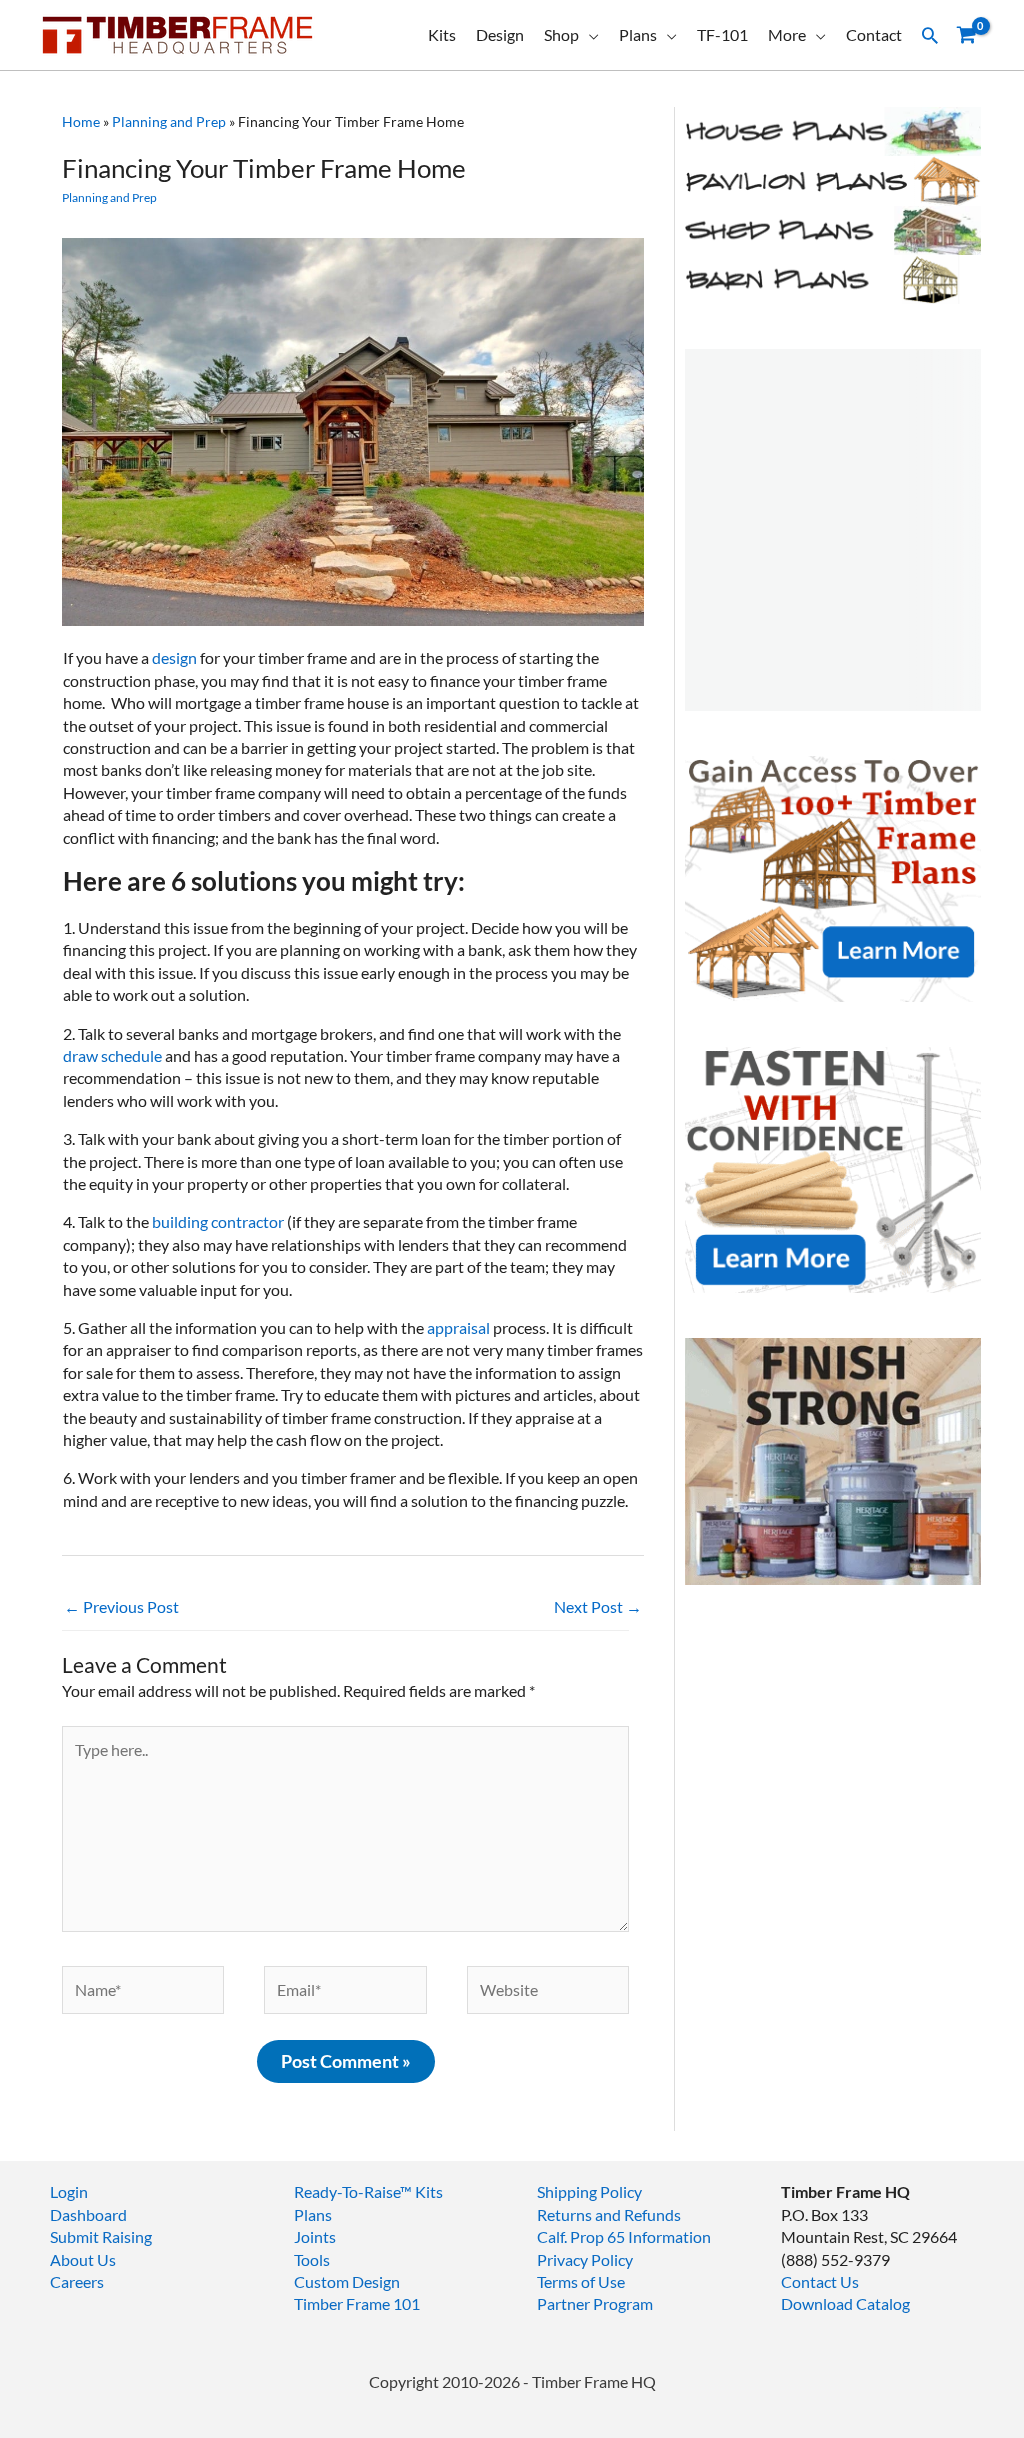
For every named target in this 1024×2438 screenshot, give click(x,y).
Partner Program (595, 2303)
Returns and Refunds (609, 2214)
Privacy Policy (585, 2259)
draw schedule (112, 1055)
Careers (77, 2281)
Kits (442, 34)
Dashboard (88, 2214)
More (787, 34)
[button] (930, 35)
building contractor (219, 1221)
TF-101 (722, 34)
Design (500, 34)
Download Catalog (845, 2303)
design (176, 657)
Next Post (598, 1606)
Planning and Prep (169, 121)
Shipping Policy (589, 2191)
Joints (315, 2236)
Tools (312, 2259)
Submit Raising (101, 2236)
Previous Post (121, 1606)
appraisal (458, 1327)
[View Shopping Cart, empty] (966, 35)
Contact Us (820, 2281)
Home (81, 121)
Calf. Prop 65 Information (624, 2236)
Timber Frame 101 (357, 2303)
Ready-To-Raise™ (353, 2191)
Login (69, 2191)
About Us (83, 2259)
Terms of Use (581, 2281)
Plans (638, 34)
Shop (561, 34)
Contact (874, 34)
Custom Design (347, 2281)
